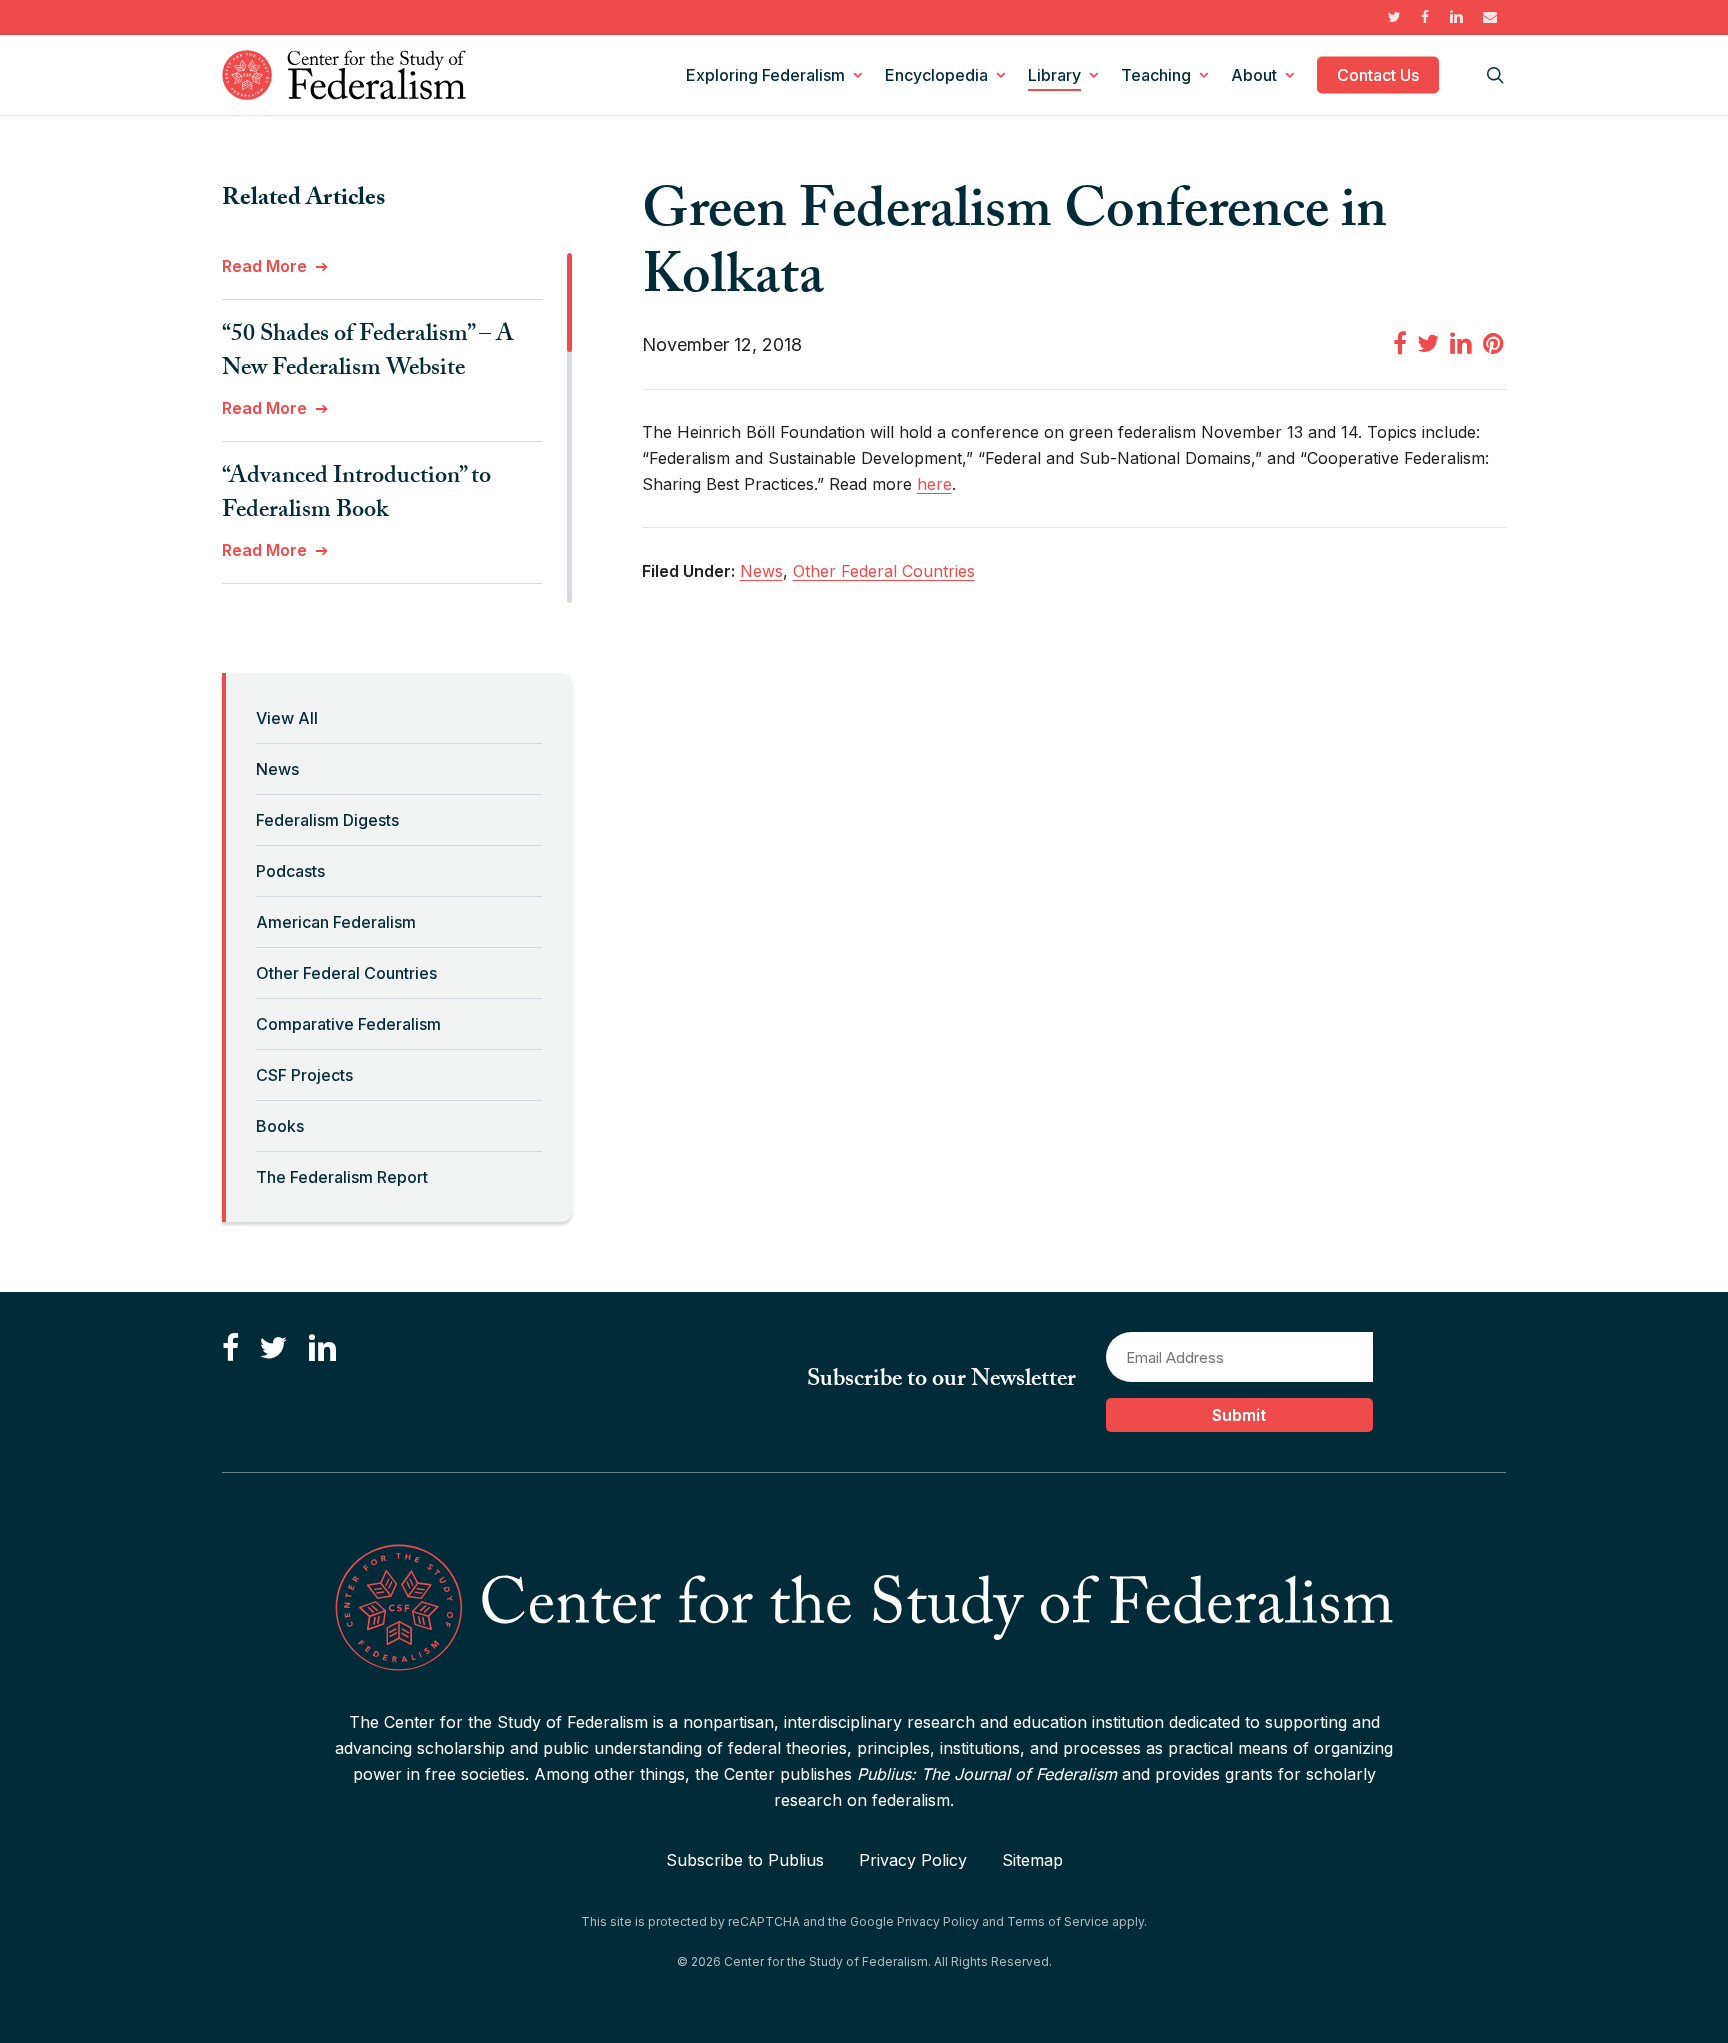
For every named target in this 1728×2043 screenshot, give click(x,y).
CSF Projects (304, 1075)
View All (287, 718)
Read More (264, 266)
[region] (397, 428)
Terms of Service (1058, 1921)
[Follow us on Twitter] (273, 1348)
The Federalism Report (342, 1177)
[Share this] (1400, 343)
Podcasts (290, 871)
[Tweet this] (1428, 343)
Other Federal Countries (346, 973)
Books (280, 1126)
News (277, 769)
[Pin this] (1495, 343)
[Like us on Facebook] (230, 1348)
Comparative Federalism (348, 1024)
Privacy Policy (913, 1860)
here (934, 484)
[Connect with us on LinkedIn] (322, 1348)
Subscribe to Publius (745, 1860)
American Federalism (336, 922)
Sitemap (1032, 1860)
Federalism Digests (327, 820)
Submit (1239, 1415)
